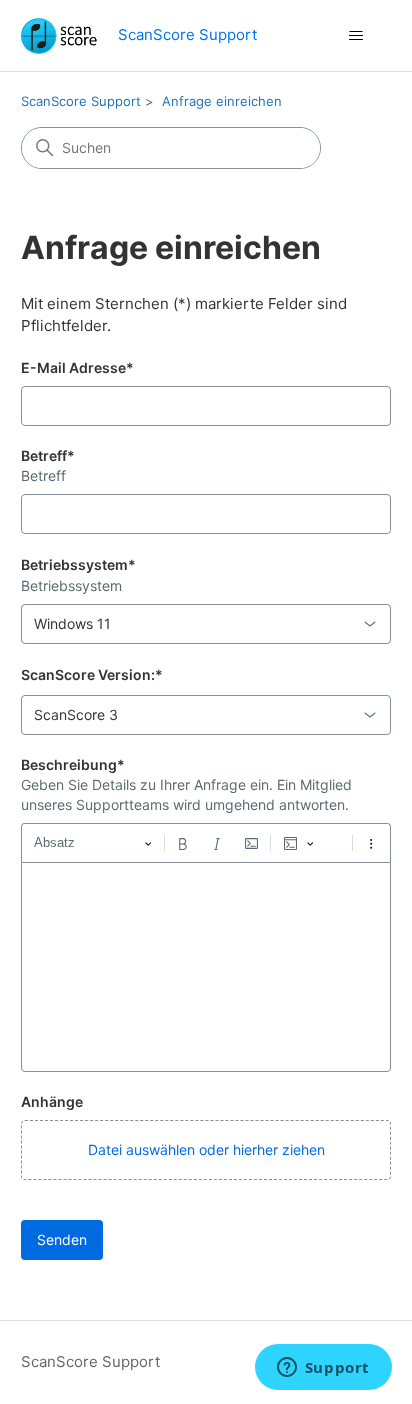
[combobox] (206, 624)
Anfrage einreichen (222, 101)
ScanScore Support (81, 101)
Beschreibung (73, 764)
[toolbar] (206, 843)
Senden (62, 1239)
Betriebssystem (78, 564)
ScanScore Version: (92, 674)
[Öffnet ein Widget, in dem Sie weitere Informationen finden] (323, 1369)
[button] (206, 1150)
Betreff (48, 455)
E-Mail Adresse (77, 367)
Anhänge (52, 1101)
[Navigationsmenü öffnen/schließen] (355, 36)
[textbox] (206, 967)
